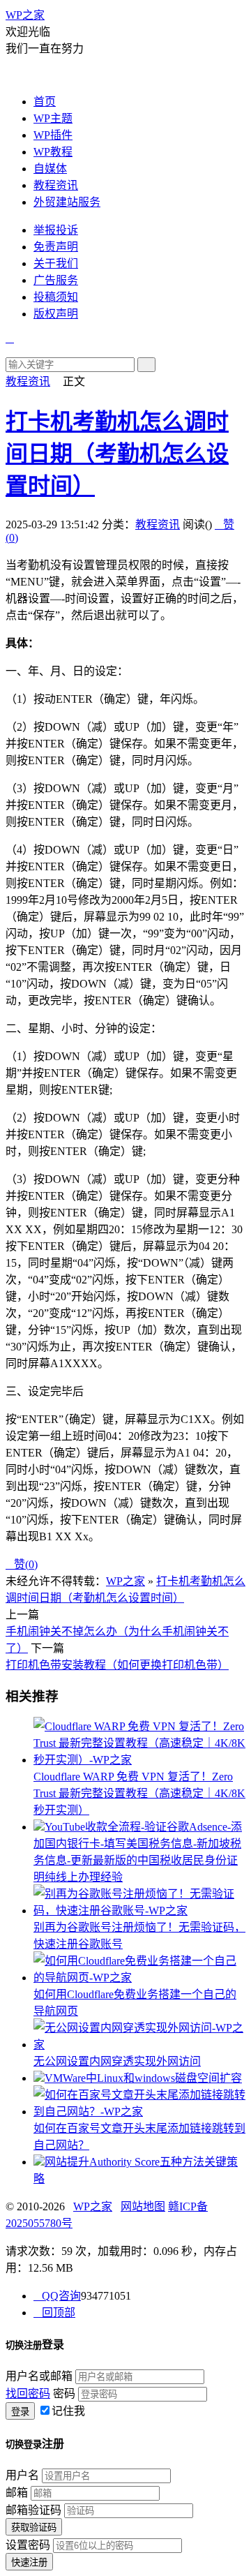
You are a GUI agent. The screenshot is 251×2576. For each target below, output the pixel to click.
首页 (45, 102)
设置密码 (28, 2545)
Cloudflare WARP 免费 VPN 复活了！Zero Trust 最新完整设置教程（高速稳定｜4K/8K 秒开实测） (139, 1793)
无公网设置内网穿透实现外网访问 (117, 2061)
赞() (22, 1564)
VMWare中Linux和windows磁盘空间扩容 (143, 2078)
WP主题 (53, 118)
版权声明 (56, 314)
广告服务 (56, 280)
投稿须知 (56, 297)
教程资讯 (56, 185)
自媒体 (50, 169)
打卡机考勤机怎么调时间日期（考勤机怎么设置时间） (117, 454)
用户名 (22, 2475)
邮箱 (17, 2493)
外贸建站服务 (67, 202)
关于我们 (56, 263)
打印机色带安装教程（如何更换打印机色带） (117, 1665)
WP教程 (53, 152)
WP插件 (53, 135)
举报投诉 (56, 230)
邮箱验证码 (33, 2510)
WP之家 (25, 15)
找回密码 (28, 2393)
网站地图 (143, 2206)
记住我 (68, 2411)
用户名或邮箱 (39, 2376)
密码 (64, 2393)
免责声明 (56, 247)
